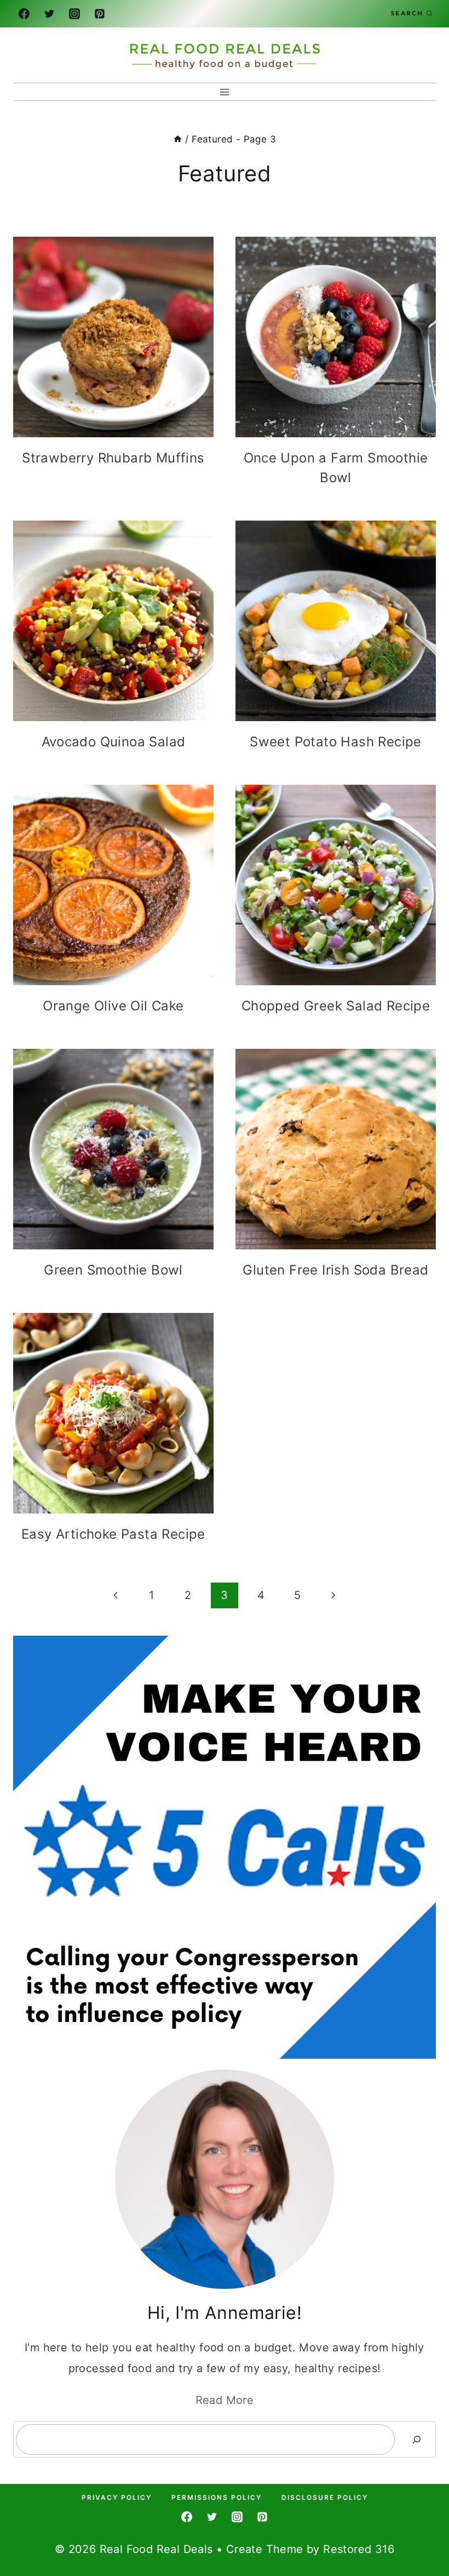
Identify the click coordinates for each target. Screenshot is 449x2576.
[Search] (417, 2440)
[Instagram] (74, 14)
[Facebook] (24, 14)
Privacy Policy (117, 2497)
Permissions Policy (217, 2497)
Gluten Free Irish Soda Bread (335, 1270)
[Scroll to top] (422, 2532)
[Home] (178, 139)
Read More (225, 2400)
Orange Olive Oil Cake (113, 1006)
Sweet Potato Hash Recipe (336, 742)
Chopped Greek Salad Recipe (336, 1006)
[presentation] (113, 337)
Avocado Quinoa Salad (114, 742)
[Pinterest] (100, 14)
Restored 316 (359, 2549)
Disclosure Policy (325, 2497)
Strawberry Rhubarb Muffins (113, 458)
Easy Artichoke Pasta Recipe (113, 1534)
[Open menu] (225, 92)
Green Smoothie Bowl (113, 1270)
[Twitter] (49, 14)
